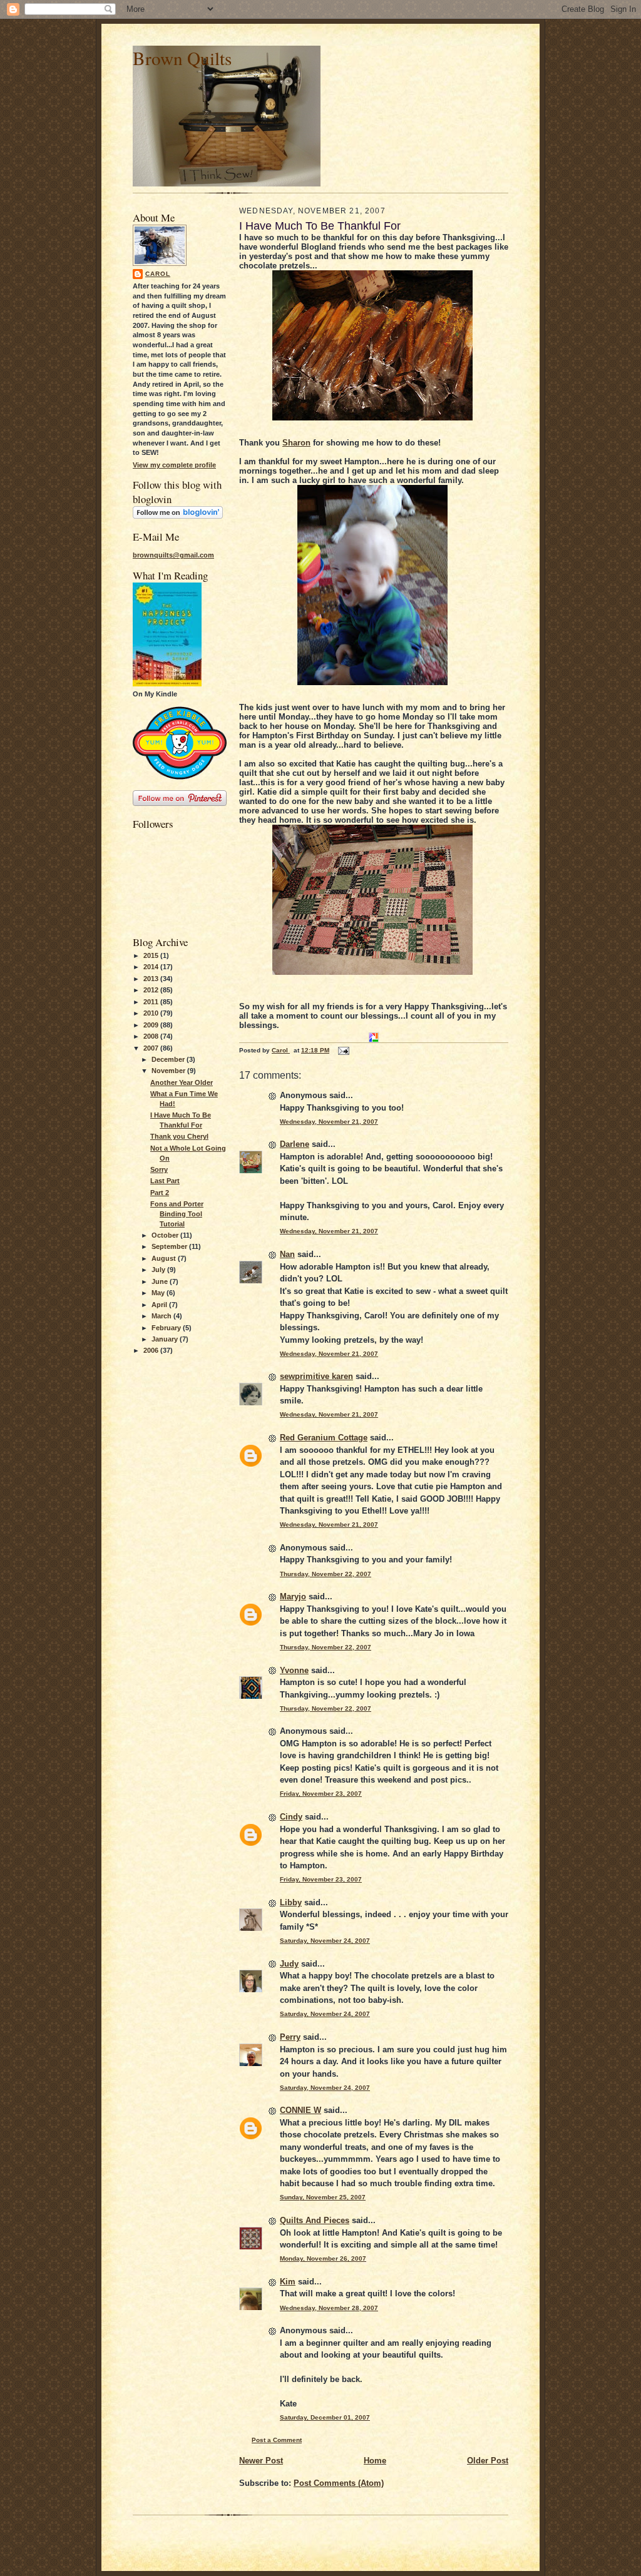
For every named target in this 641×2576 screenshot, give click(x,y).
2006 (152, 1350)
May (159, 1293)
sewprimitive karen (316, 1376)
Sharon (296, 443)
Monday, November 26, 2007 (323, 2258)
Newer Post (261, 2461)
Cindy (291, 1817)
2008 (152, 1036)
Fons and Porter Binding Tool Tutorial (177, 1214)
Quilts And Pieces (315, 2220)
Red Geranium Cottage (324, 1438)
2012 (152, 990)
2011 (152, 1002)
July (159, 1270)
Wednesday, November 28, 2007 (329, 2308)
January (166, 1339)
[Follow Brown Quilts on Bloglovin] (178, 516)
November (169, 1071)
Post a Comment (277, 2440)
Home (375, 2461)
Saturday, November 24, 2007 (325, 1941)
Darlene (295, 1144)
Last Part (165, 1181)
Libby (291, 1902)
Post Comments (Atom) (339, 2483)
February (167, 1328)
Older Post (488, 2461)
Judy (289, 1964)
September (170, 1246)
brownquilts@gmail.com (173, 555)
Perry (290, 2037)
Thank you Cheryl (179, 1136)
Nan (287, 1254)
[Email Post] (343, 1050)
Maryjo (293, 1596)
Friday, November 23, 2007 (321, 1794)
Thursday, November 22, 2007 (326, 1574)
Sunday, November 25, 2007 (323, 2197)
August (165, 1258)
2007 (152, 1048)
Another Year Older (182, 1082)
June (161, 1281)
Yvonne (294, 1670)
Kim (288, 2282)
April (160, 1305)
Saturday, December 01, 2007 (325, 2417)
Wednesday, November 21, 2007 (329, 1122)
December (169, 1059)
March (162, 1316)
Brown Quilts (182, 58)
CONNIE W (300, 2110)
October (166, 1235)
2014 (152, 967)
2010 (152, 1013)
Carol (158, 274)
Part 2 (160, 1193)
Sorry (159, 1169)
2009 (152, 1025)
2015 (152, 955)
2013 (152, 979)
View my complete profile (174, 465)
